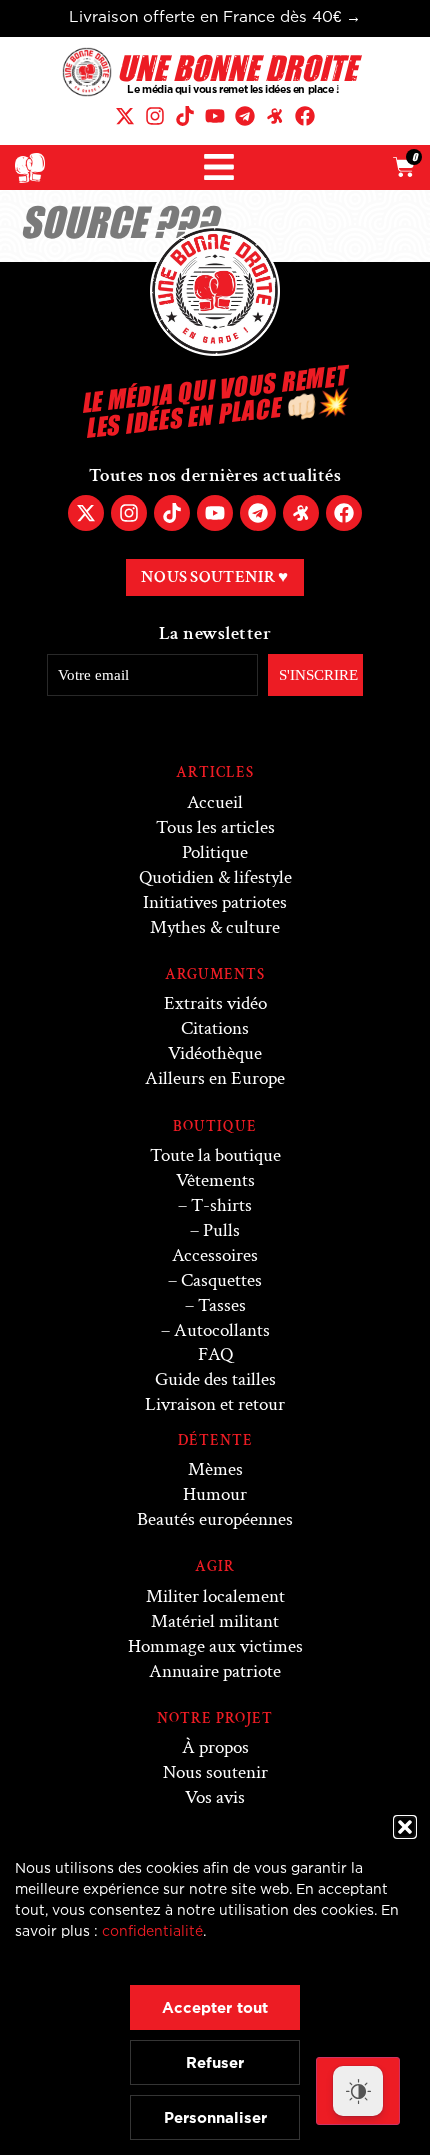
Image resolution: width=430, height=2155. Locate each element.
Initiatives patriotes (215, 902)
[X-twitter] (125, 116)
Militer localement (215, 1596)
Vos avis (215, 1797)
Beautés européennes (215, 1519)
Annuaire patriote (215, 1671)
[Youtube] (215, 116)
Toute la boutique (215, 1155)
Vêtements (215, 1180)
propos (215, 1747)
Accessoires (215, 1255)
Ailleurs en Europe (215, 1078)
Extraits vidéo (215, 1003)
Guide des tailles (215, 1379)
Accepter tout (215, 2007)
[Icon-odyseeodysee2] (275, 116)
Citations (215, 1028)
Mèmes (215, 1469)
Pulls (221, 1230)
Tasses (222, 1305)
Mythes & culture (215, 927)
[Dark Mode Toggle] (358, 2091)
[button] (405, 1827)
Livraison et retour (215, 1404)
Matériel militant (215, 1621)
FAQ (215, 1354)
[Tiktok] (185, 116)
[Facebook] (305, 116)
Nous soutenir (215, 1772)
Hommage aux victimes (215, 1646)
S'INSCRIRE (318, 675)
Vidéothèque (215, 1053)
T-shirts (221, 1205)
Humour (215, 1494)
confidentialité (152, 1930)
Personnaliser (215, 2117)
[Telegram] (245, 116)
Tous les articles (215, 827)
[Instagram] (155, 116)
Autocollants (222, 1330)
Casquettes (221, 1280)
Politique (215, 852)
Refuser (215, 2062)
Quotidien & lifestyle (215, 877)
